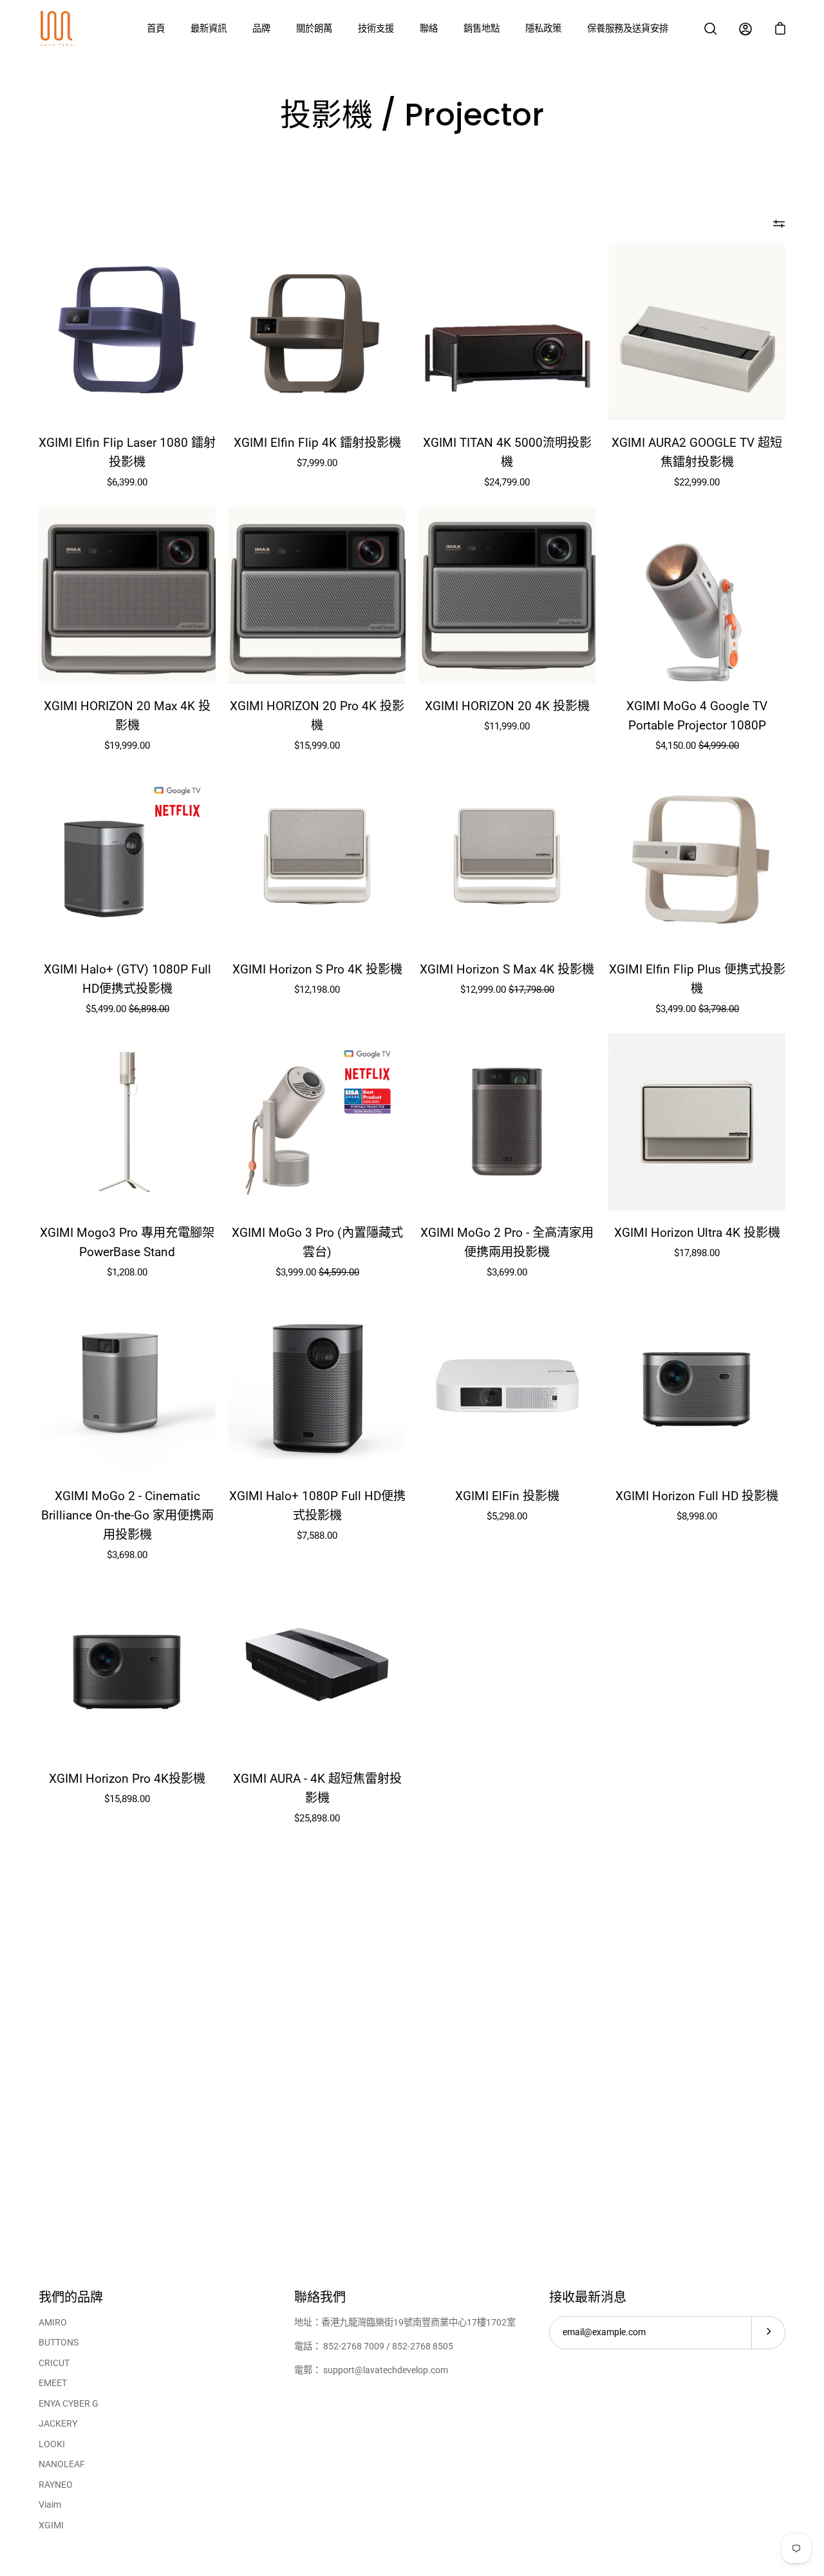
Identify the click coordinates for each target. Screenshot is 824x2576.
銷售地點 (482, 29)
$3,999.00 (317, 1272)
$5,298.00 (507, 1516)
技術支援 (376, 29)
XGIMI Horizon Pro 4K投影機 (127, 1779)
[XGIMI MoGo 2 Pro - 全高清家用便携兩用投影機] (507, 1122)
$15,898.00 (127, 1799)
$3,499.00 (697, 1009)
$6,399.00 (127, 482)
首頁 (156, 29)
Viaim (50, 2505)
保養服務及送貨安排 (628, 29)
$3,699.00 (507, 1272)
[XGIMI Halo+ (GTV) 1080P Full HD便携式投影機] (127, 859)
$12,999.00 (507, 990)
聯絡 (429, 29)
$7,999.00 (317, 463)
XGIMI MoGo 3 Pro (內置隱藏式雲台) (317, 1242)
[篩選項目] (779, 224)
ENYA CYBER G (69, 2404)
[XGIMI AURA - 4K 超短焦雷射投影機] (317, 1668)
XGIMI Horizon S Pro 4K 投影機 (317, 969)
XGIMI (51, 2525)
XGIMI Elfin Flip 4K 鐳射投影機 (317, 443)
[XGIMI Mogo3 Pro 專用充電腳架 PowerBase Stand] (127, 1122)
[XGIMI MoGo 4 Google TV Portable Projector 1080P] (697, 595)
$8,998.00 (697, 1516)
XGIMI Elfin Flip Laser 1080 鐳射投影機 (127, 452)
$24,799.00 (507, 482)
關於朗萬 (314, 29)
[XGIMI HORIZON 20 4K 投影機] (507, 595)
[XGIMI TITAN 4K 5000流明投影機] (507, 332)
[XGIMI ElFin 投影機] (507, 1385)
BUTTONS (59, 2343)
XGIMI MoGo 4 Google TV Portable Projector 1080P (697, 716)
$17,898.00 (697, 1253)
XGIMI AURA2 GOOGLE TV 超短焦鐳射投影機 (697, 452)
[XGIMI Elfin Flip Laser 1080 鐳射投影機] (127, 332)
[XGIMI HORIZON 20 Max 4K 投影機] (127, 595)
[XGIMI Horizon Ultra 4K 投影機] (697, 1122)
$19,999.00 (127, 746)
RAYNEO (56, 2485)
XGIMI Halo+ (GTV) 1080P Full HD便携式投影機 (127, 979)
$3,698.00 (127, 1555)
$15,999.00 (317, 746)
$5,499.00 (127, 1009)
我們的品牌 (71, 2298)
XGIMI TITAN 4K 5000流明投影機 (507, 452)
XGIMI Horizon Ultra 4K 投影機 (697, 1233)
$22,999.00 (697, 482)
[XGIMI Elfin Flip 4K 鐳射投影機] (317, 332)
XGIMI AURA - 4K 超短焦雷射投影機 (317, 1788)
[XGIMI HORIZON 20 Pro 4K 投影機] (317, 595)
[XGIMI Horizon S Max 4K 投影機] (507, 859)
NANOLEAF (62, 2464)
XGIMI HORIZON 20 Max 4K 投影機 (127, 716)
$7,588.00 (317, 1536)
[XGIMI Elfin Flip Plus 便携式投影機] (697, 859)
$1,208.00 (127, 1272)
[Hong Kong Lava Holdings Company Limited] (58, 29)
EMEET (53, 2383)
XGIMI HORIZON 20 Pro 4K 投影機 (317, 716)
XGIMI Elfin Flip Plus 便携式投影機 (697, 979)
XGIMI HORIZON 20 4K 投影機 (507, 706)
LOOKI (52, 2444)
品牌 (261, 29)
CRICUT (54, 2363)
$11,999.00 (507, 726)
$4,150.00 (697, 746)
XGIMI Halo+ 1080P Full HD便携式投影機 (317, 1506)
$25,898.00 (317, 1818)
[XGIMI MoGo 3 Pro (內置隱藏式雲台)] (317, 1122)
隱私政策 (543, 29)
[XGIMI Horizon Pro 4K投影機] (127, 1668)
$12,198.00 (317, 990)
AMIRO (53, 2323)
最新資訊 (209, 29)
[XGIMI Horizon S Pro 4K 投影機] (317, 859)
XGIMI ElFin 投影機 (507, 1496)
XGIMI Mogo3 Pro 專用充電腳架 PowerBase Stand (127, 1242)
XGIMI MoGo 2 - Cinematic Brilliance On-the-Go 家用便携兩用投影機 (127, 1515)
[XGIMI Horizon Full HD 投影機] (697, 1385)
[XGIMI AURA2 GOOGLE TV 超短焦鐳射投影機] (697, 332)
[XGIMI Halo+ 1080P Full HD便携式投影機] (317, 1385)
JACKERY (58, 2424)
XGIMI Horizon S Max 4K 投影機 (507, 969)
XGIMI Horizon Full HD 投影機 (697, 1496)
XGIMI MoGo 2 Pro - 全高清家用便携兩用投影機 (507, 1242)
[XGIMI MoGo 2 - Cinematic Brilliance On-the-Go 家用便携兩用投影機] (127, 1385)
